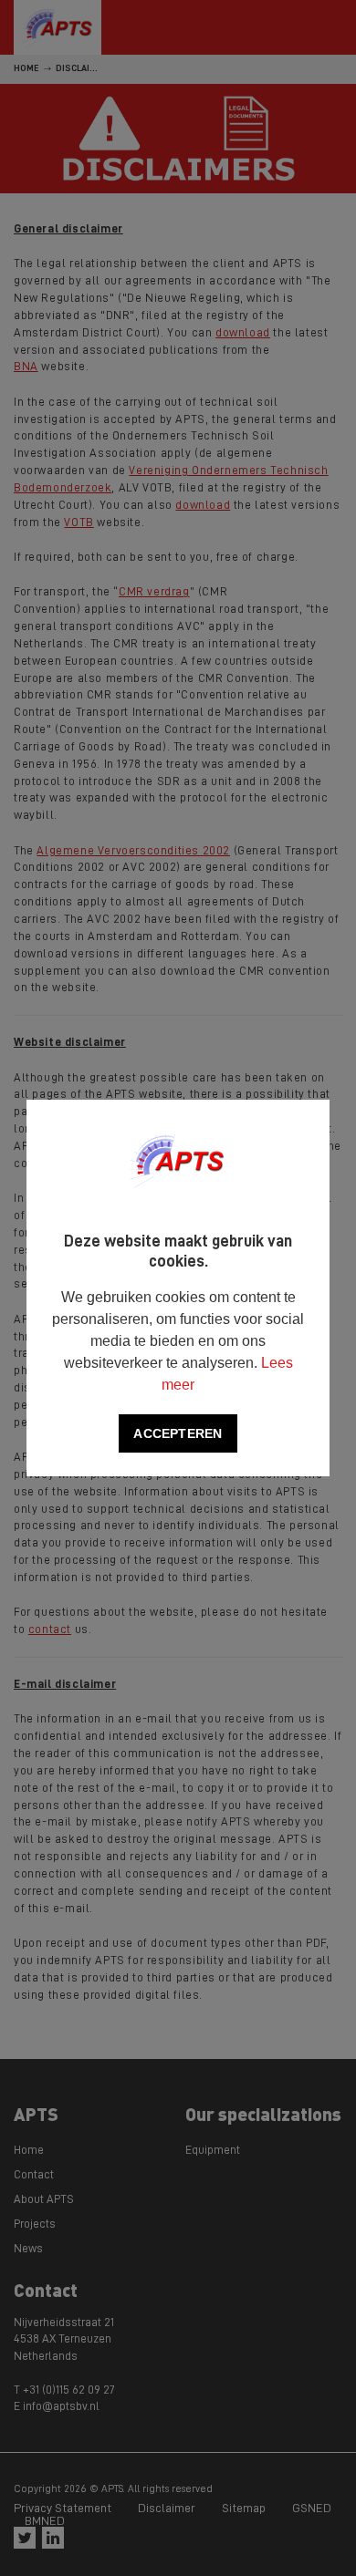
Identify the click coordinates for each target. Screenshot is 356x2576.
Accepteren (178, 1433)
